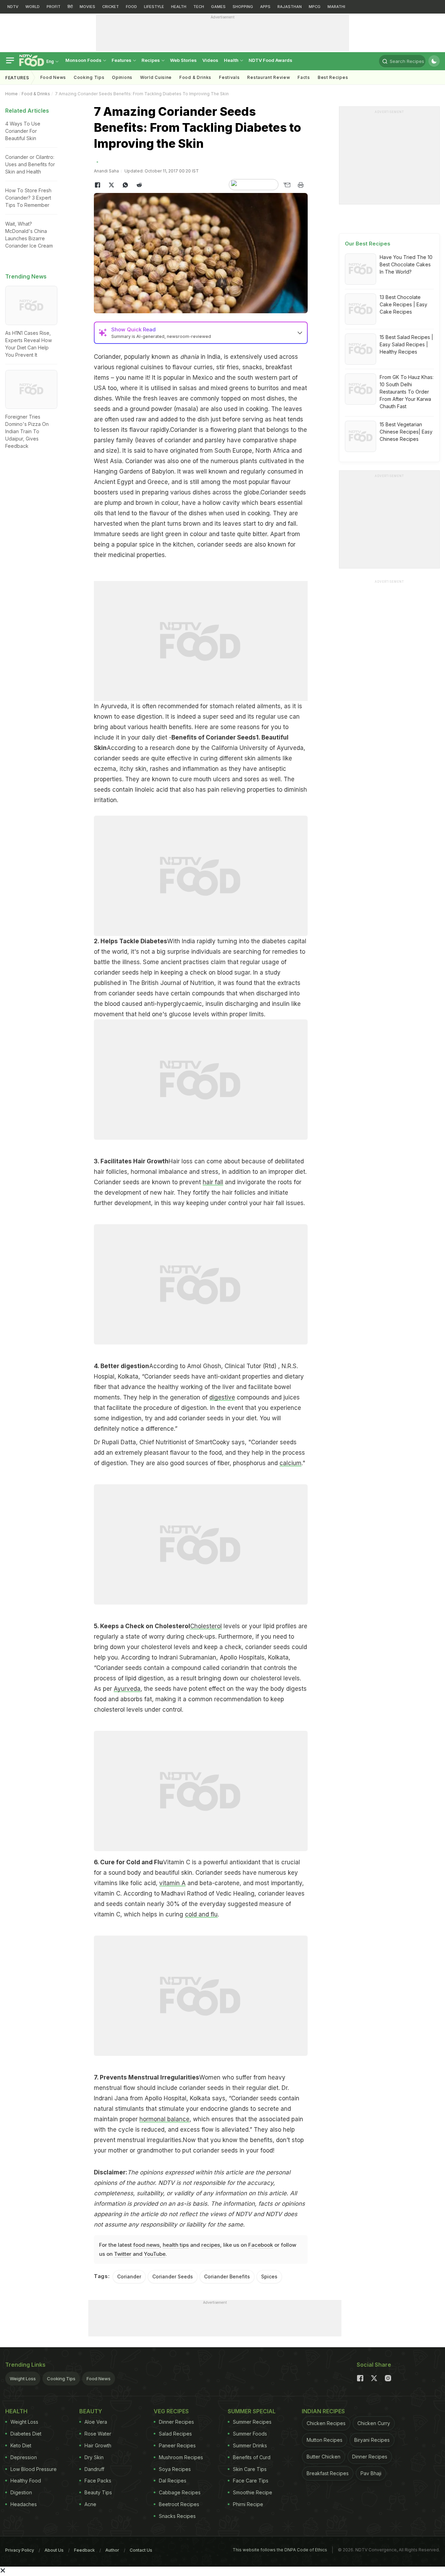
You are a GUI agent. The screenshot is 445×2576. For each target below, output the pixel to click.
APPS (265, 7)
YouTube (155, 2254)
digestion (149, 717)
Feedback (84, 2550)
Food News (53, 77)
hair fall (213, 1182)
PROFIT (54, 7)
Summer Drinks (250, 2445)
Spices (269, 2276)
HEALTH (179, 7)
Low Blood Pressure (34, 2469)
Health (232, 60)
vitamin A (172, 1883)
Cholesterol (206, 1626)
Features (122, 60)
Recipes (151, 60)
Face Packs (98, 2481)
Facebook (261, 2245)
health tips (176, 2245)
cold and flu (201, 1914)
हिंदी (70, 7)
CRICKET (111, 7)
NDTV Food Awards (270, 60)
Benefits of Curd (252, 2457)
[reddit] (139, 185)
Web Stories (183, 60)
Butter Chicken (323, 2457)
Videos (210, 60)
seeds (102, 409)
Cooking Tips (61, 2379)
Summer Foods (250, 2434)
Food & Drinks (195, 77)
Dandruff (94, 2469)
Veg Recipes (171, 2411)
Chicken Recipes (326, 2423)
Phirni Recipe (248, 2504)
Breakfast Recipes (328, 2473)
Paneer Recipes (177, 2445)
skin (141, 769)
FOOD (131, 7)
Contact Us (141, 2550)
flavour (139, 430)
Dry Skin (94, 2457)
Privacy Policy (20, 2550)
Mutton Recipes (325, 2440)
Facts (304, 77)
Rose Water (98, 2434)
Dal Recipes (173, 2481)
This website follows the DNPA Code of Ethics (280, 2550)
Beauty (91, 2411)
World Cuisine (156, 77)
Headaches (24, 2504)
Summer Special (252, 2411)
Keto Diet (21, 2445)
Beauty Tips (98, 2492)
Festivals (229, 77)
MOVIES (87, 7)
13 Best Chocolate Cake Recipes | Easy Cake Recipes (403, 304)
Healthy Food (26, 2481)
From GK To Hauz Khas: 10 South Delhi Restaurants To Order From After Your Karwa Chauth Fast (407, 392)
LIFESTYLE (154, 7)
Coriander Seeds (173, 2276)
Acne (90, 2504)
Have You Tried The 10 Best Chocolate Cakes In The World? (406, 264)
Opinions (122, 77)
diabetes (274, 941)
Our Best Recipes (368, 244)
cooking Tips (89, 77)
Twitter (123, 2254)
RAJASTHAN (290, 7)
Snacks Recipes (177, 2516)
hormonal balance (164, 2119)
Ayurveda (127, 1689)
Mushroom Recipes (181, 2457)
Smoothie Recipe (253, 2492)
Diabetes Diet (26, 2434)
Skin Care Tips (250, 2469)
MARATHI (336, 7)
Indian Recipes (323, 2411)
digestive (222, 1397)
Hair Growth (98, 2445)
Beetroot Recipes (179, 2504)
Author (112, 2550)
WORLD (33, 7)
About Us (54, 2550)
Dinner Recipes (176, 2422)
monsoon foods (84, 60)
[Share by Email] (287, 185)
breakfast (279, 367)
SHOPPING (243, 7)
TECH (199, 7)
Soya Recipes (175, 2469)
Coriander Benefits (227, 2276)
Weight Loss (23, 2379)
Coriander (129, 2276)
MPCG (315, 7)
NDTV (13, 7)
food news (146, 2245)
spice (147, 544)
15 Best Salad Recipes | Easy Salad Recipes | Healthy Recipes (406, 344)
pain (213, 790)
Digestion (21, 2492)
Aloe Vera (96, 2422)
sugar (242, 972)
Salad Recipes (175, 2434)
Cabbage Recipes (180, 2492)
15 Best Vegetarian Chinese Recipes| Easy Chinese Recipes (406, 432)
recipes (211, 2245)
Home (11, 94)
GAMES (218, 7)
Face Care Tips (251, 2481)
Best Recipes (333, 77)
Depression (24, 2457)
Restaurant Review (269, 77)
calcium (290, 1463)
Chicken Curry (374, 2423)
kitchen (183, 544)
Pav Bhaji (371, 2473)
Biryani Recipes (372, 2440)
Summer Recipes (252, 2422)
